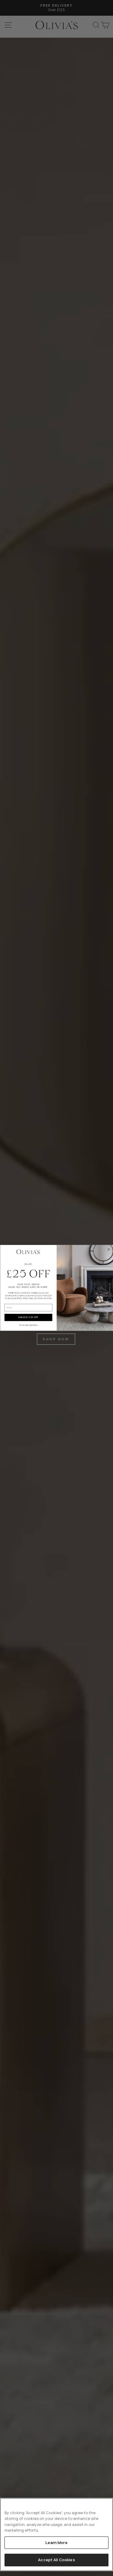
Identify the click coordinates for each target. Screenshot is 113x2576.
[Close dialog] (108, 1249)
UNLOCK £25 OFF (28, 1318)
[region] (56, 2535)
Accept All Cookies (56, 2560)
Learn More (56, 2543)
